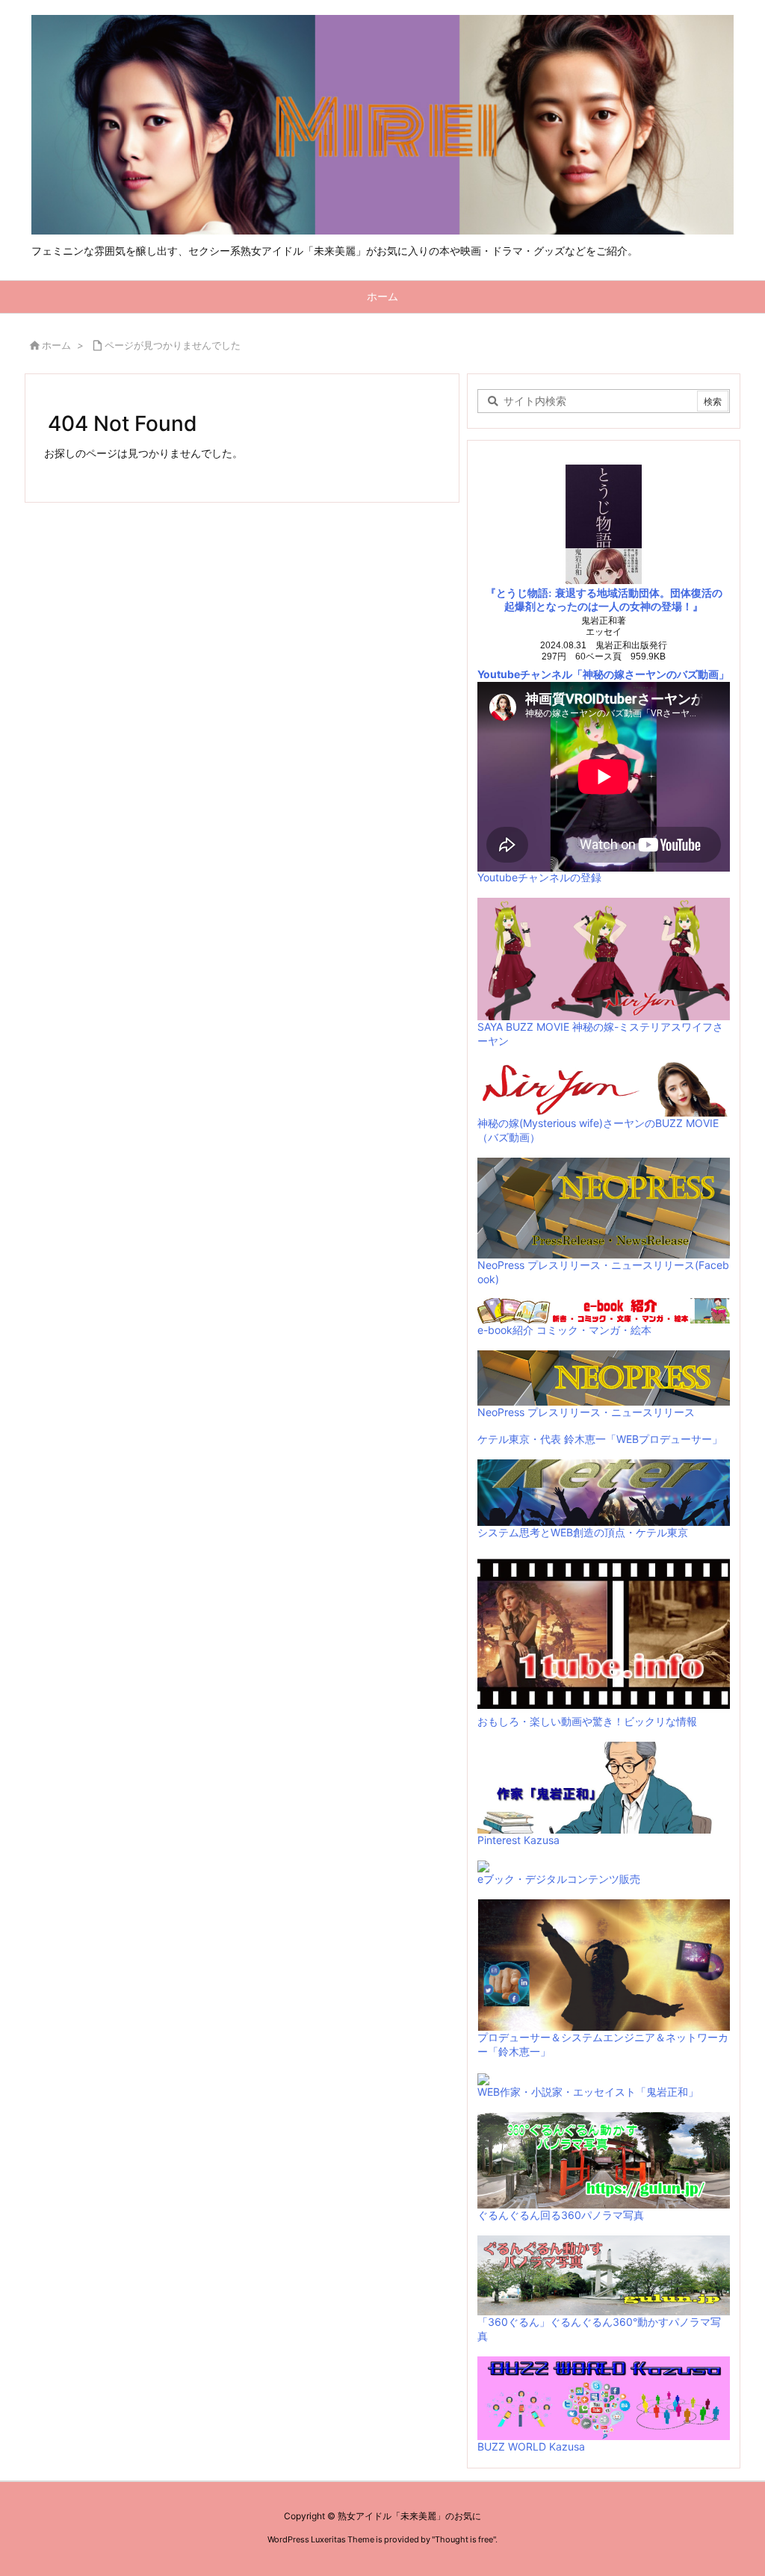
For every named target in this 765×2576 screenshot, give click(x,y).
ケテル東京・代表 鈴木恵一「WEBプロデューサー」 (600, 1439)
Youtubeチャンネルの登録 (539, 877)
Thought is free (464, 2539)
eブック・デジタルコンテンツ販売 (559, 1879)
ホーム (56, 345)
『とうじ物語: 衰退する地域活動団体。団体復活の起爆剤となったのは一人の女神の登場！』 (604, 600)
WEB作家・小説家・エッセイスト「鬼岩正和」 (588, 2092)
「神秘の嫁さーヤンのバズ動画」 (651, 674)
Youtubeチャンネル (525, 674)
